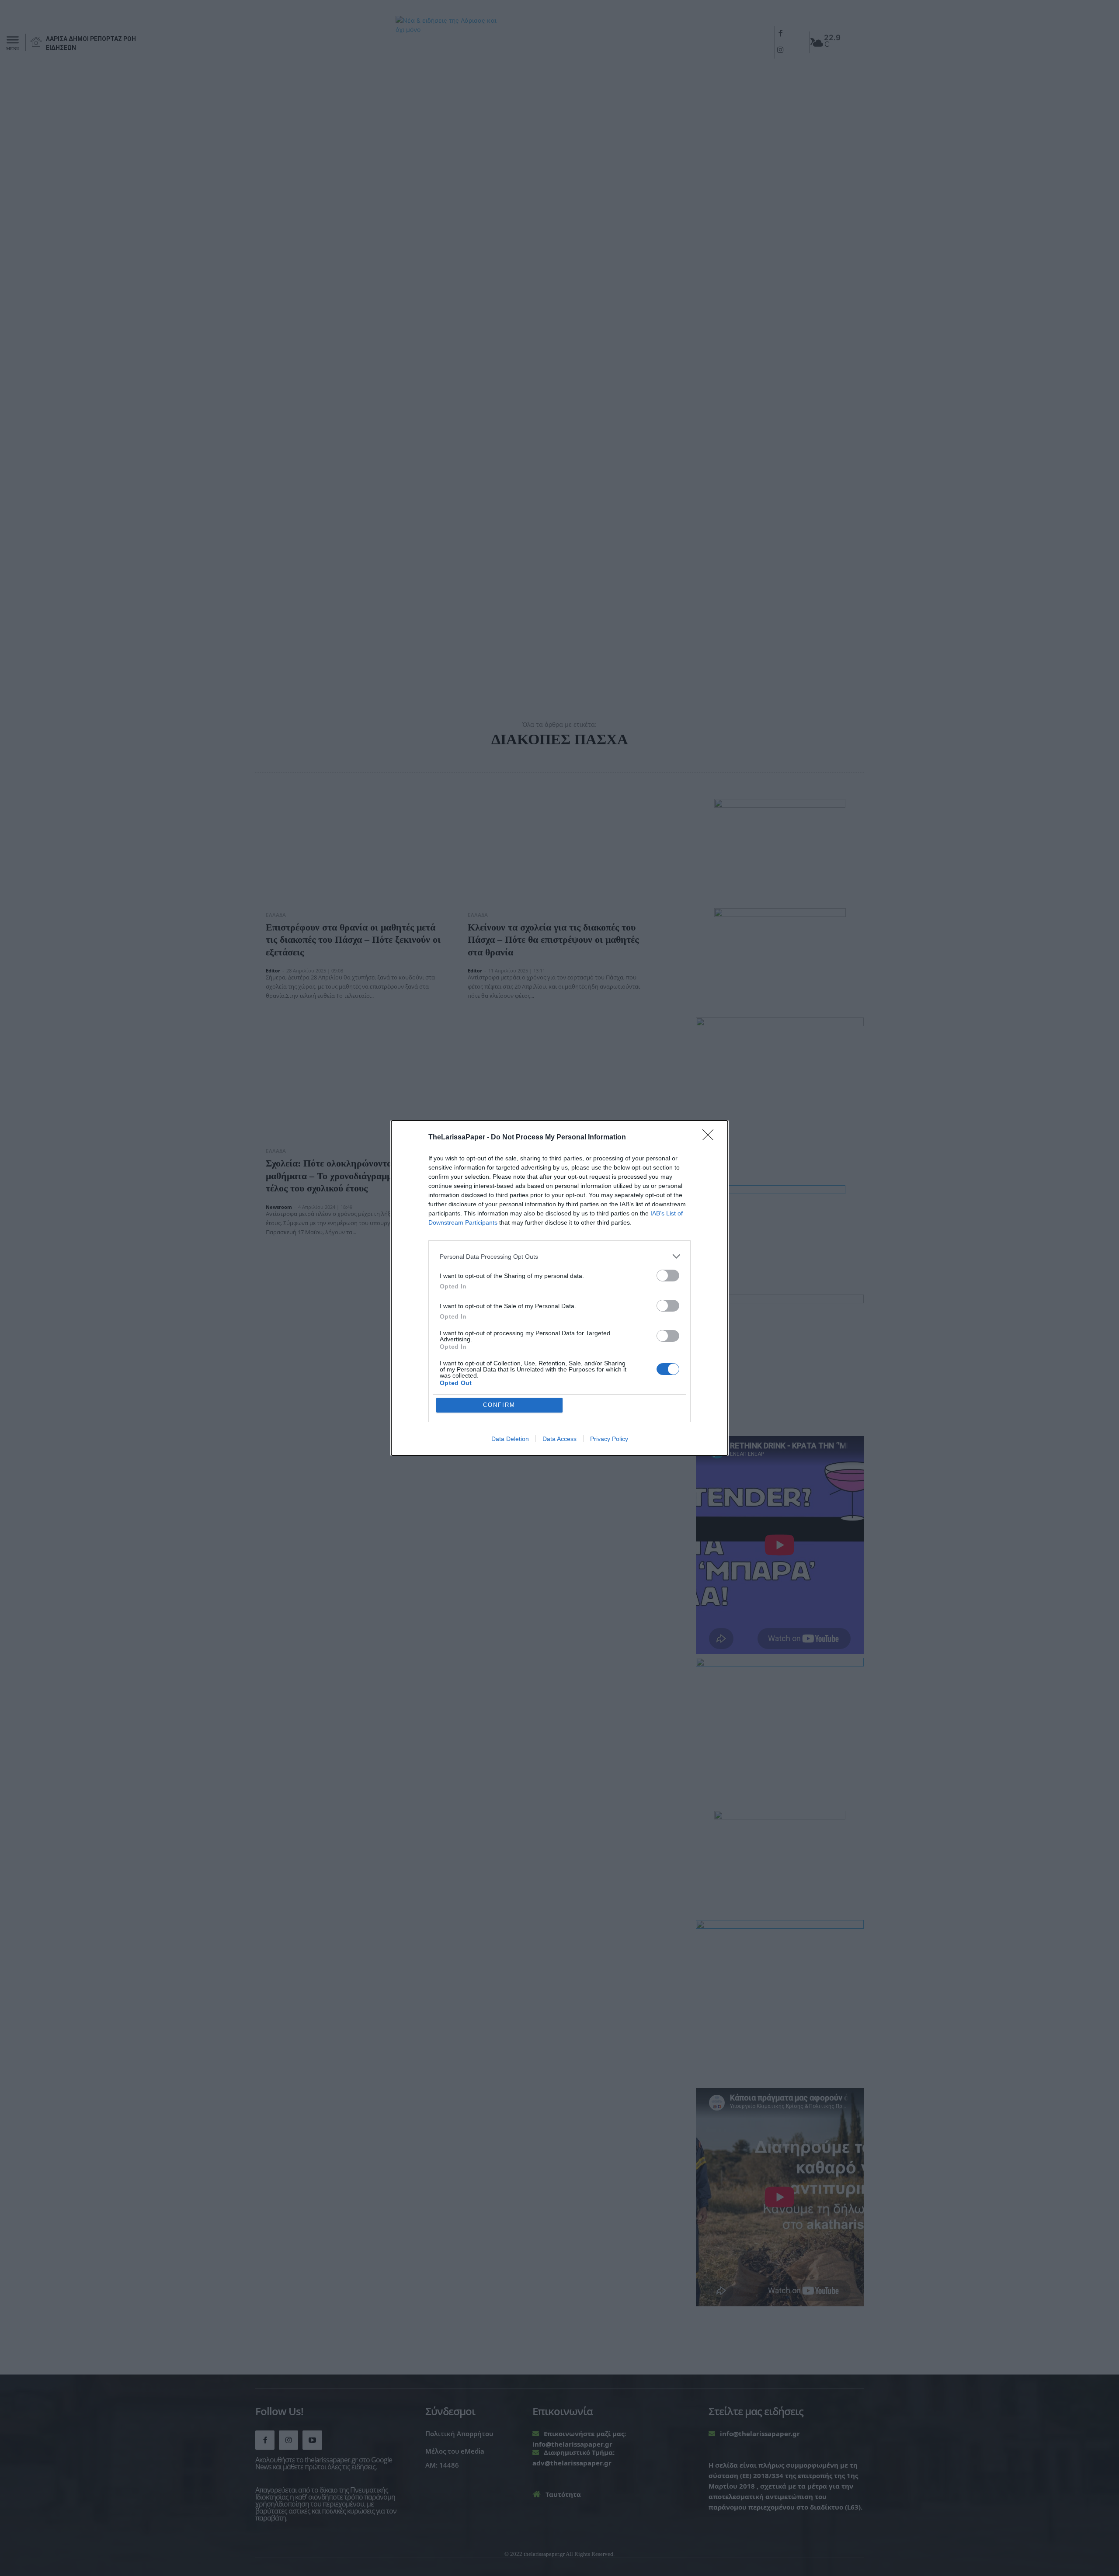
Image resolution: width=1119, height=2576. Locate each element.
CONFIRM (499, 1405)
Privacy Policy (609, 1439)
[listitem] (559, 1256)
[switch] (668, 1276)
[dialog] (559, 1288)
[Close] (711, 1138)
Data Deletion (510, 1439)
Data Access (559, 1439)
